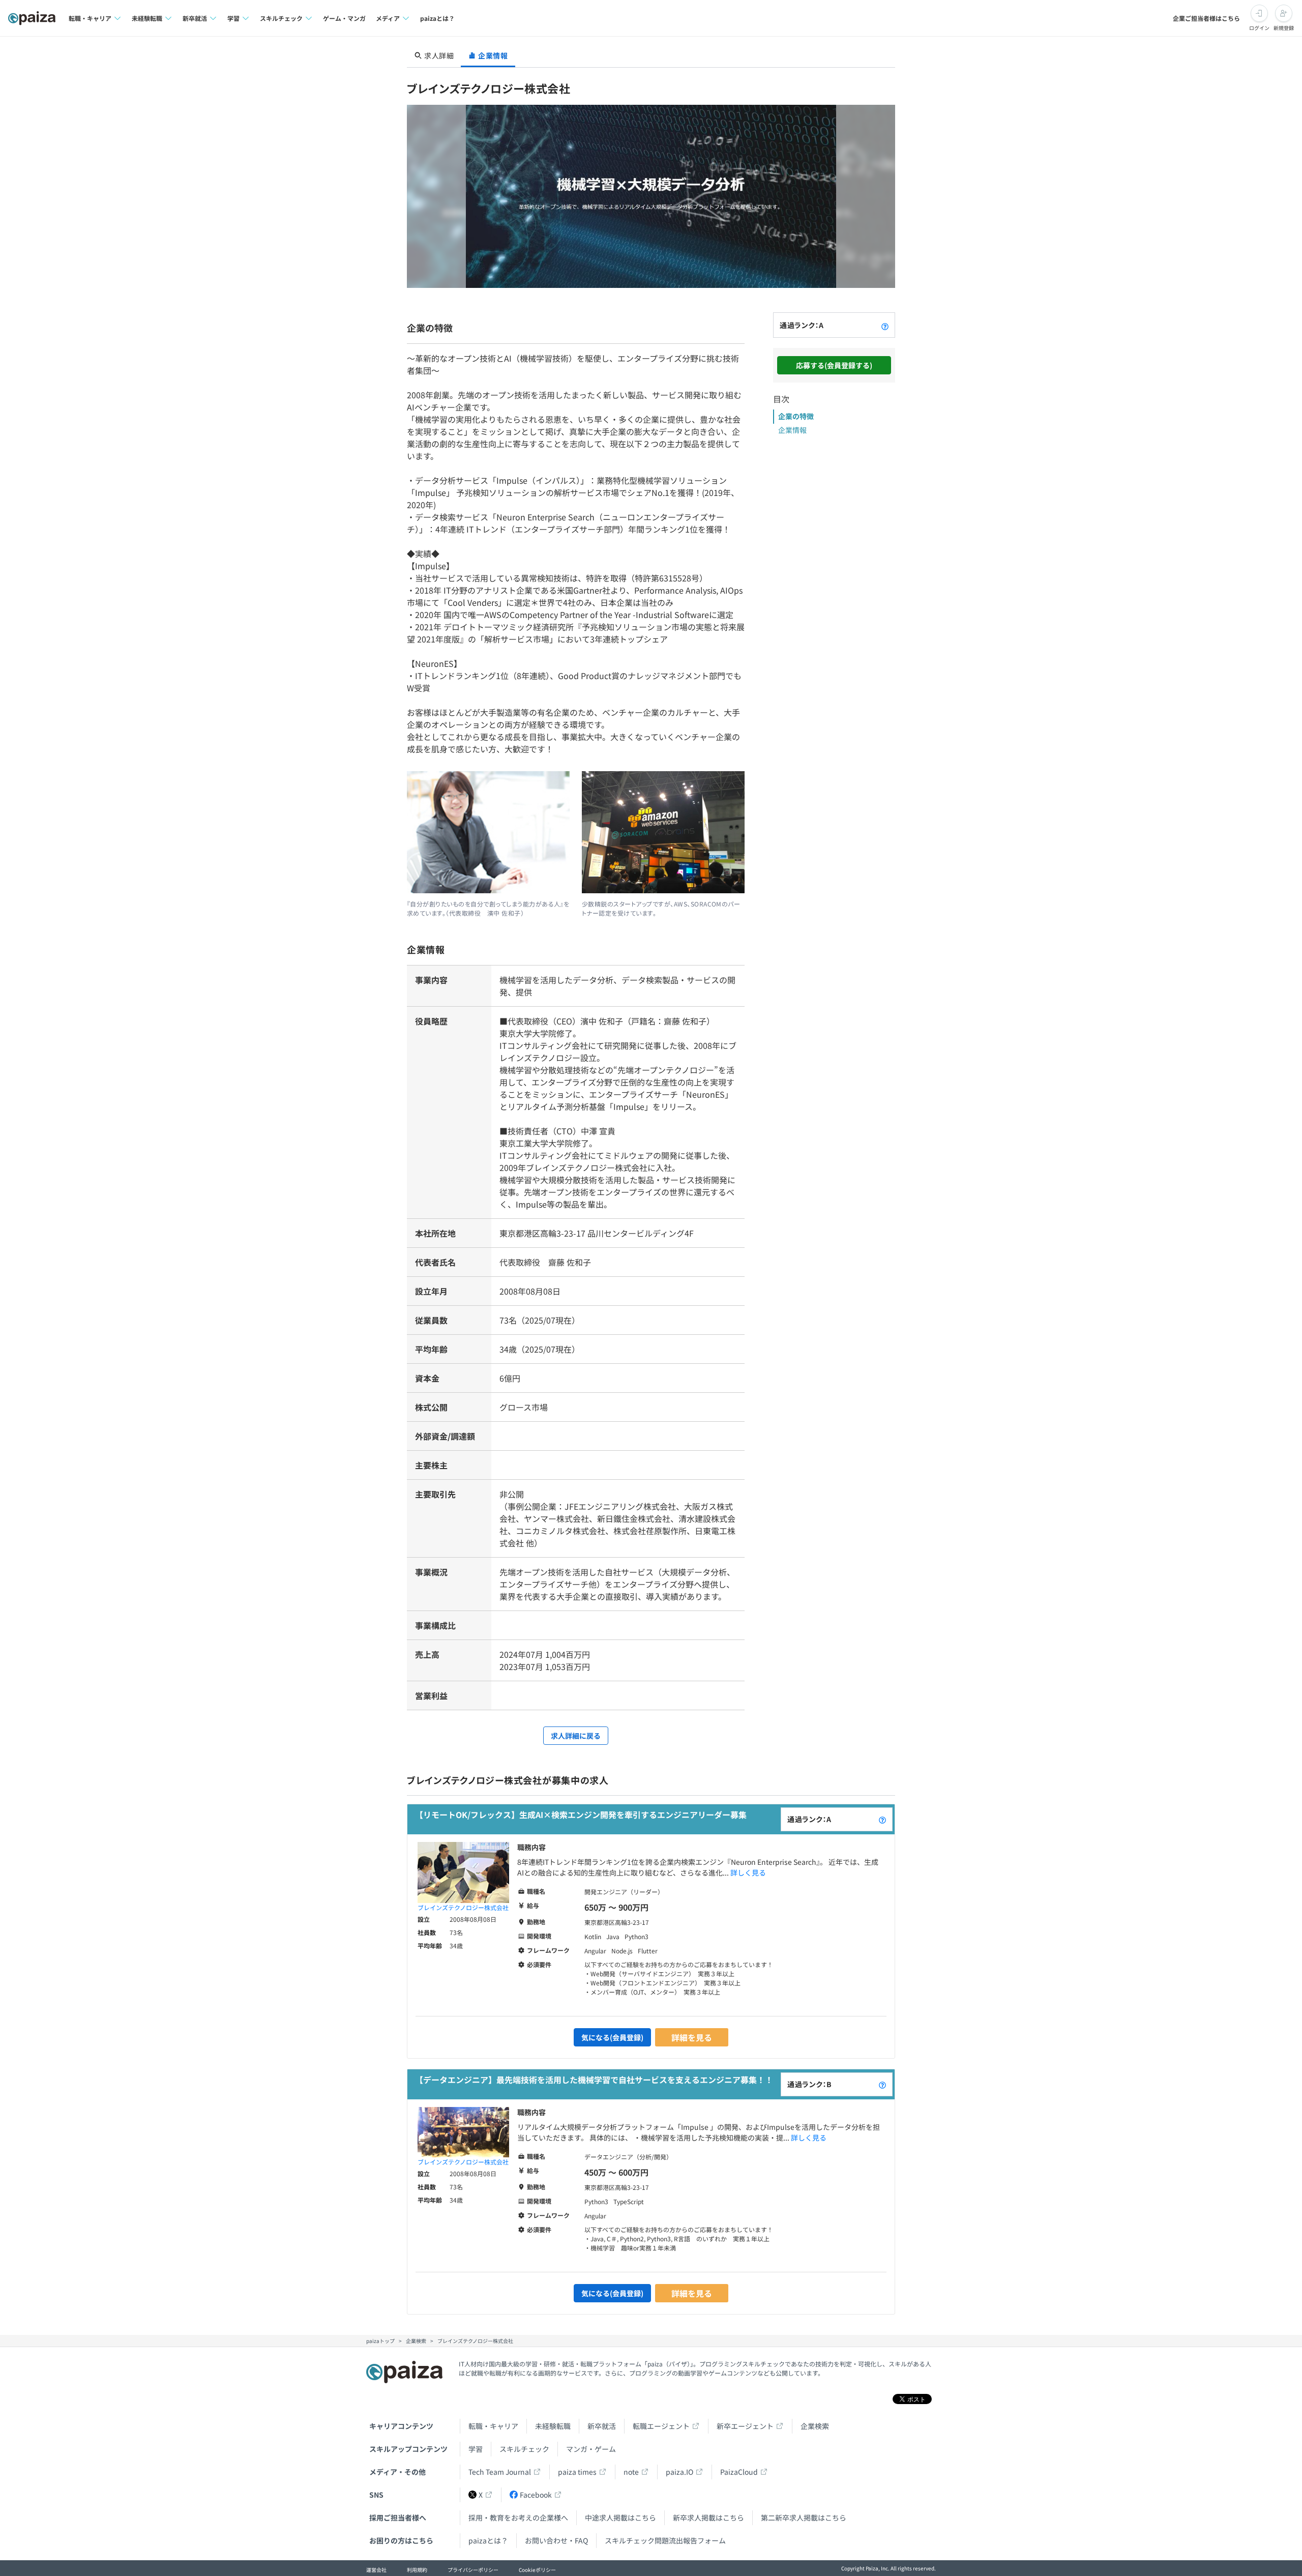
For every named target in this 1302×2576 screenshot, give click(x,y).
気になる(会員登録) (612, 2037)
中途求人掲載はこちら (620, 2518)
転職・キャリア (493, 2426)
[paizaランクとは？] (885, 325)
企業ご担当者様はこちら (1206, 18)
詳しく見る (748, 1872)
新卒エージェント (745, 2426)
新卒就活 (602, 2426)
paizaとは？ (437, 18)
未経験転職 (553, 2426)
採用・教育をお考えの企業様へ (518, 2518)
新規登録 (1284, 28)
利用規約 (417, 2570)
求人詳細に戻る (576, 1736)
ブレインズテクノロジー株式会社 (463, 1907)
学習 (476, 2449)
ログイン (1259, 28)
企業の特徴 (796, 416)
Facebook (536, 2495)
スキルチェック (524, 2449)
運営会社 (376, 2570)
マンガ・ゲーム (591, 2449)
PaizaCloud (739, 2472)
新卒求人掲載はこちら (708, 2518)
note (631, 2472)
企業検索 (815, 2426)
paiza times (577, 2472)
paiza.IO (679, 2472)
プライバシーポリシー (473, 2570)
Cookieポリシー (537, 2570)
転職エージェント (661, 2426)
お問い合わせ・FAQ (556, 2540)
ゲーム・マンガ (344, 18)
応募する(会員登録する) (834, 365)
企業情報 (792, 430)
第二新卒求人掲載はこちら (804, 2518)
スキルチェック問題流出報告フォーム (665, 2540)
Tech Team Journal (500, 2472)
